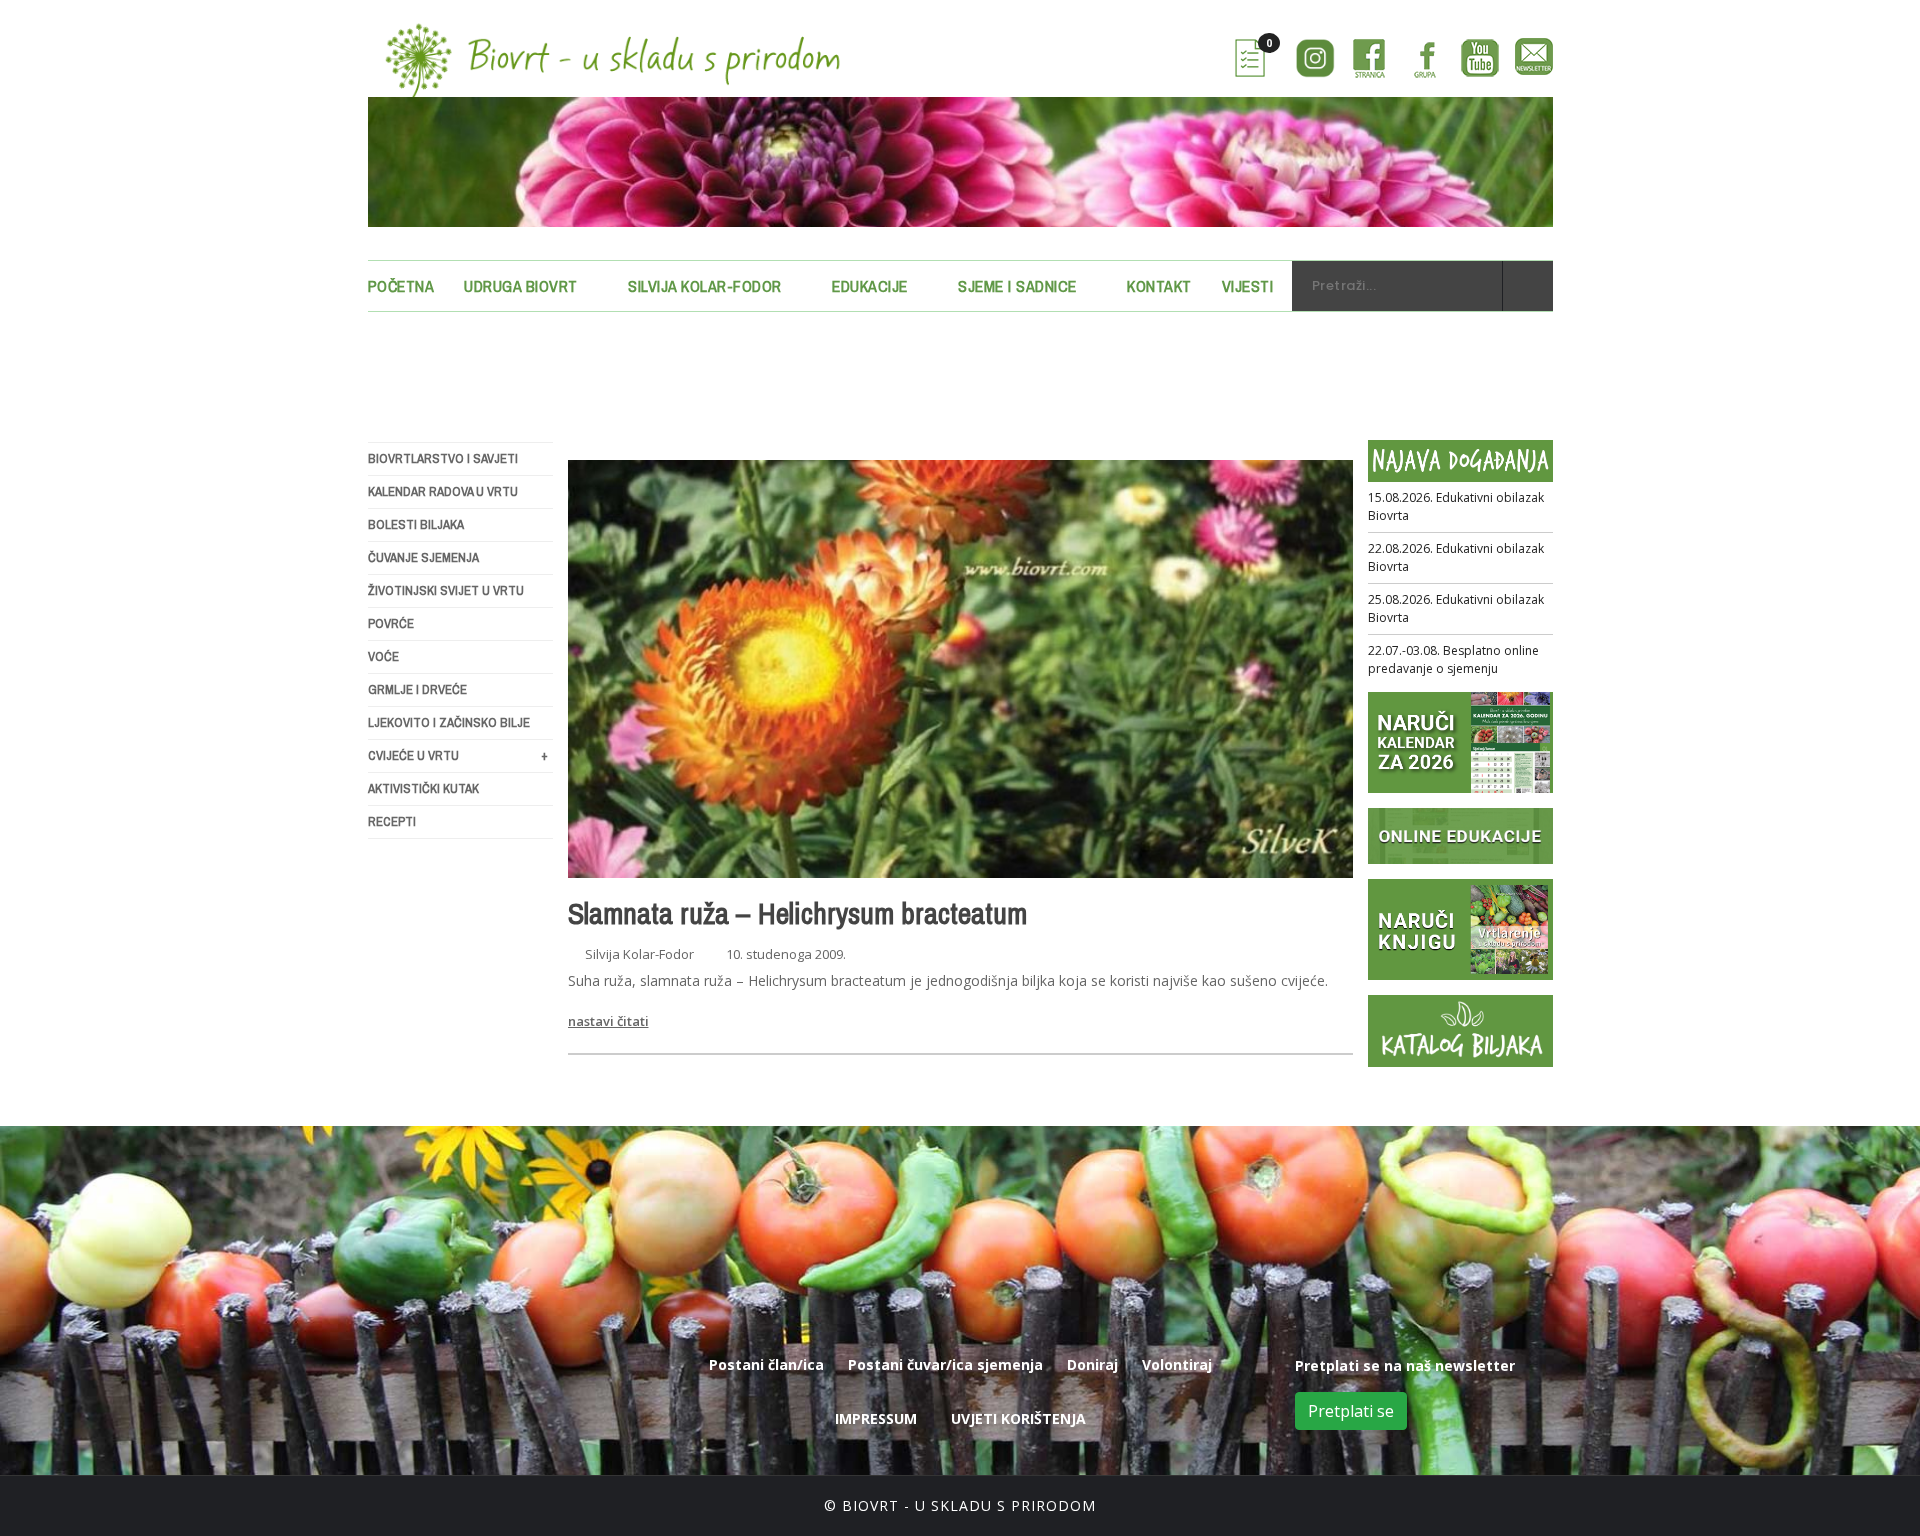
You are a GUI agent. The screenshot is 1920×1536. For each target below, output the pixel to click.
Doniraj (1092, 1364)
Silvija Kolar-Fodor (705, 286)
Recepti (392, 821)
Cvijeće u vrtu (458, 755)
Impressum (876, 1418)
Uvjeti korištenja (1018, 1418)
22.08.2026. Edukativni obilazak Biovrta (1456, 557)
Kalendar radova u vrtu (443, 491)
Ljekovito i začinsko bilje (449, 722)
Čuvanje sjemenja (423, 557)
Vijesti (1248, 286)
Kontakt (1159, 286)
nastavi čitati (608, 1021)
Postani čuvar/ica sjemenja (945, 1364)
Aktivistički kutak (423, 788)
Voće (383, 656)
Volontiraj (1177, 1364)
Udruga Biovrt (521, 286)
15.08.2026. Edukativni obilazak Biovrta (1456, 506)
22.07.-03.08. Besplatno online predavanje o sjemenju (1453, 659)
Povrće (391, 623)
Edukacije (870, 286)
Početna (401, 286)
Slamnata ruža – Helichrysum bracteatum (797, 913)
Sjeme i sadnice (1017, 286)
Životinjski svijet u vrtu (446, 590)
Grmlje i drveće (417, 689)
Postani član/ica (766, 1364)
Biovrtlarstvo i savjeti (443, 458)
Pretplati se (1351, 1411)
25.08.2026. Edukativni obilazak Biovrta (1456, 608)
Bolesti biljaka (416, 524)
